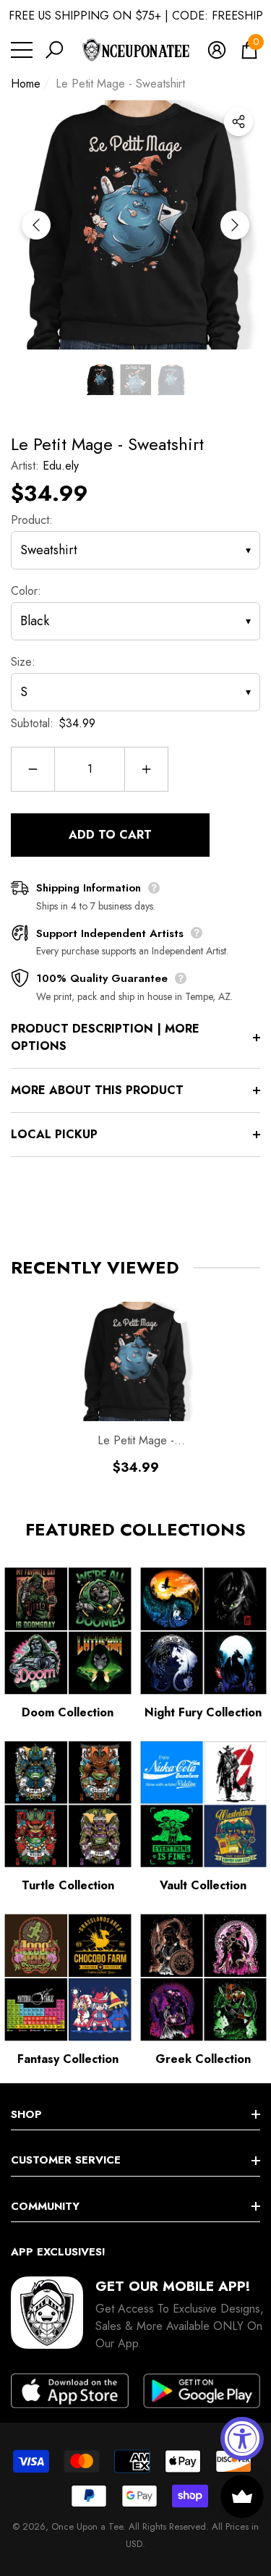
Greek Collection (203, 2059)
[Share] (238, 122)
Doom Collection (68, 1712)
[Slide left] (36, 225)
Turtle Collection (68, 1885)
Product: (32, 520)
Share (238, 122)
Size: (23, 662)
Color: (26, 591)
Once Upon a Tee (87, 2526)
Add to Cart (110, 835)
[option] (135, 225)
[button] (54, 50)
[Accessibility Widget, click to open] (242, 2439)
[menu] (22, 50)
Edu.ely (61, 466)
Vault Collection (203, 1885)
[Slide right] (235, 225)
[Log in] (217, 50)
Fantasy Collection (68, 2059)
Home (26, 84)
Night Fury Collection (203, 1712)
